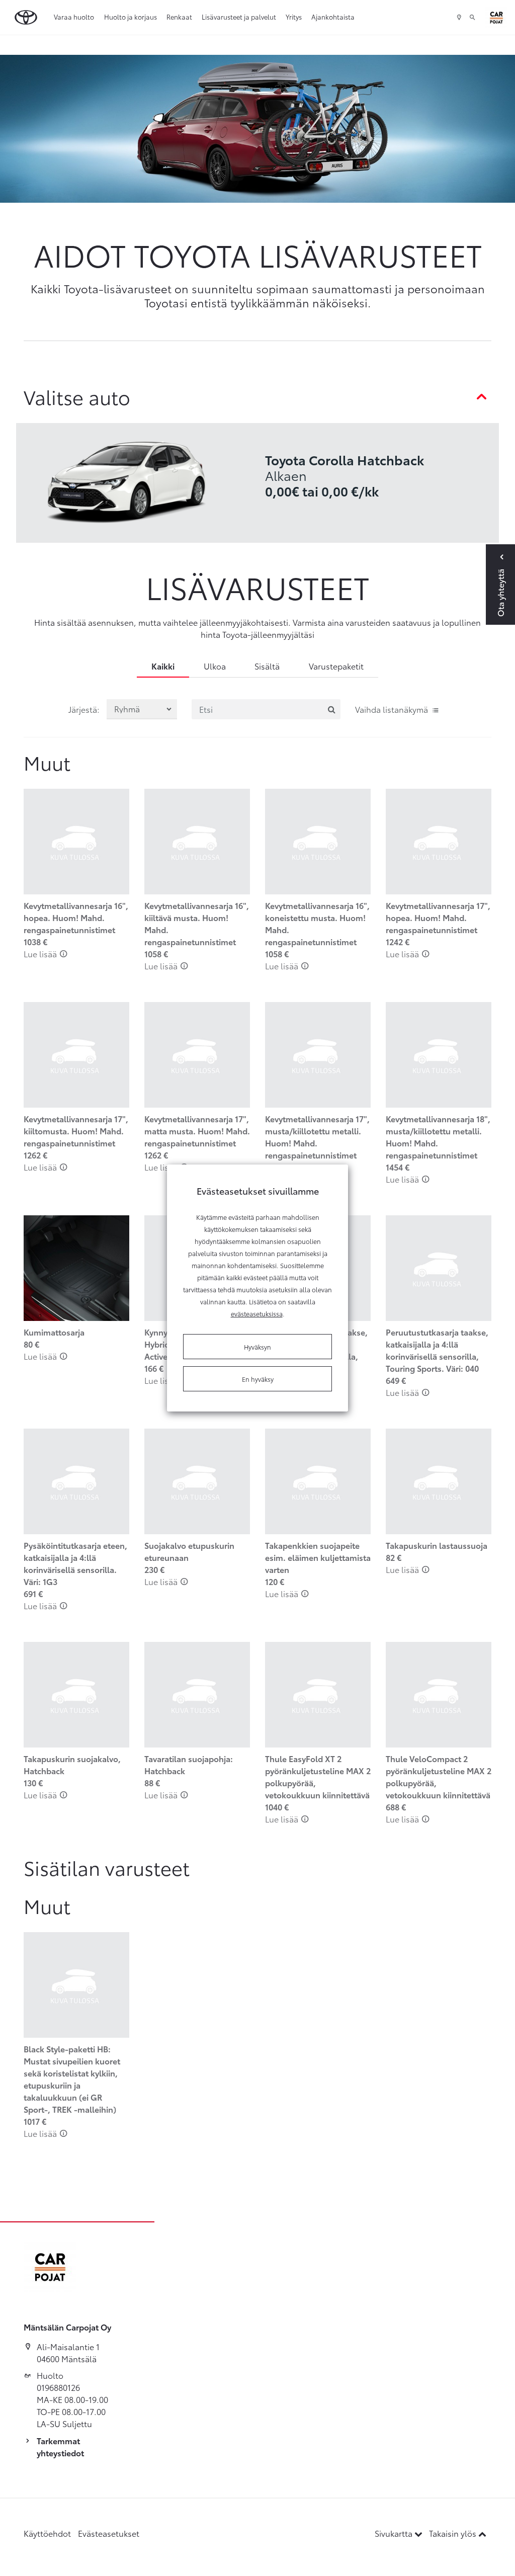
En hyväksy (258, 1379)
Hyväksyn (257, 1347)
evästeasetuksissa (257, 1313)
